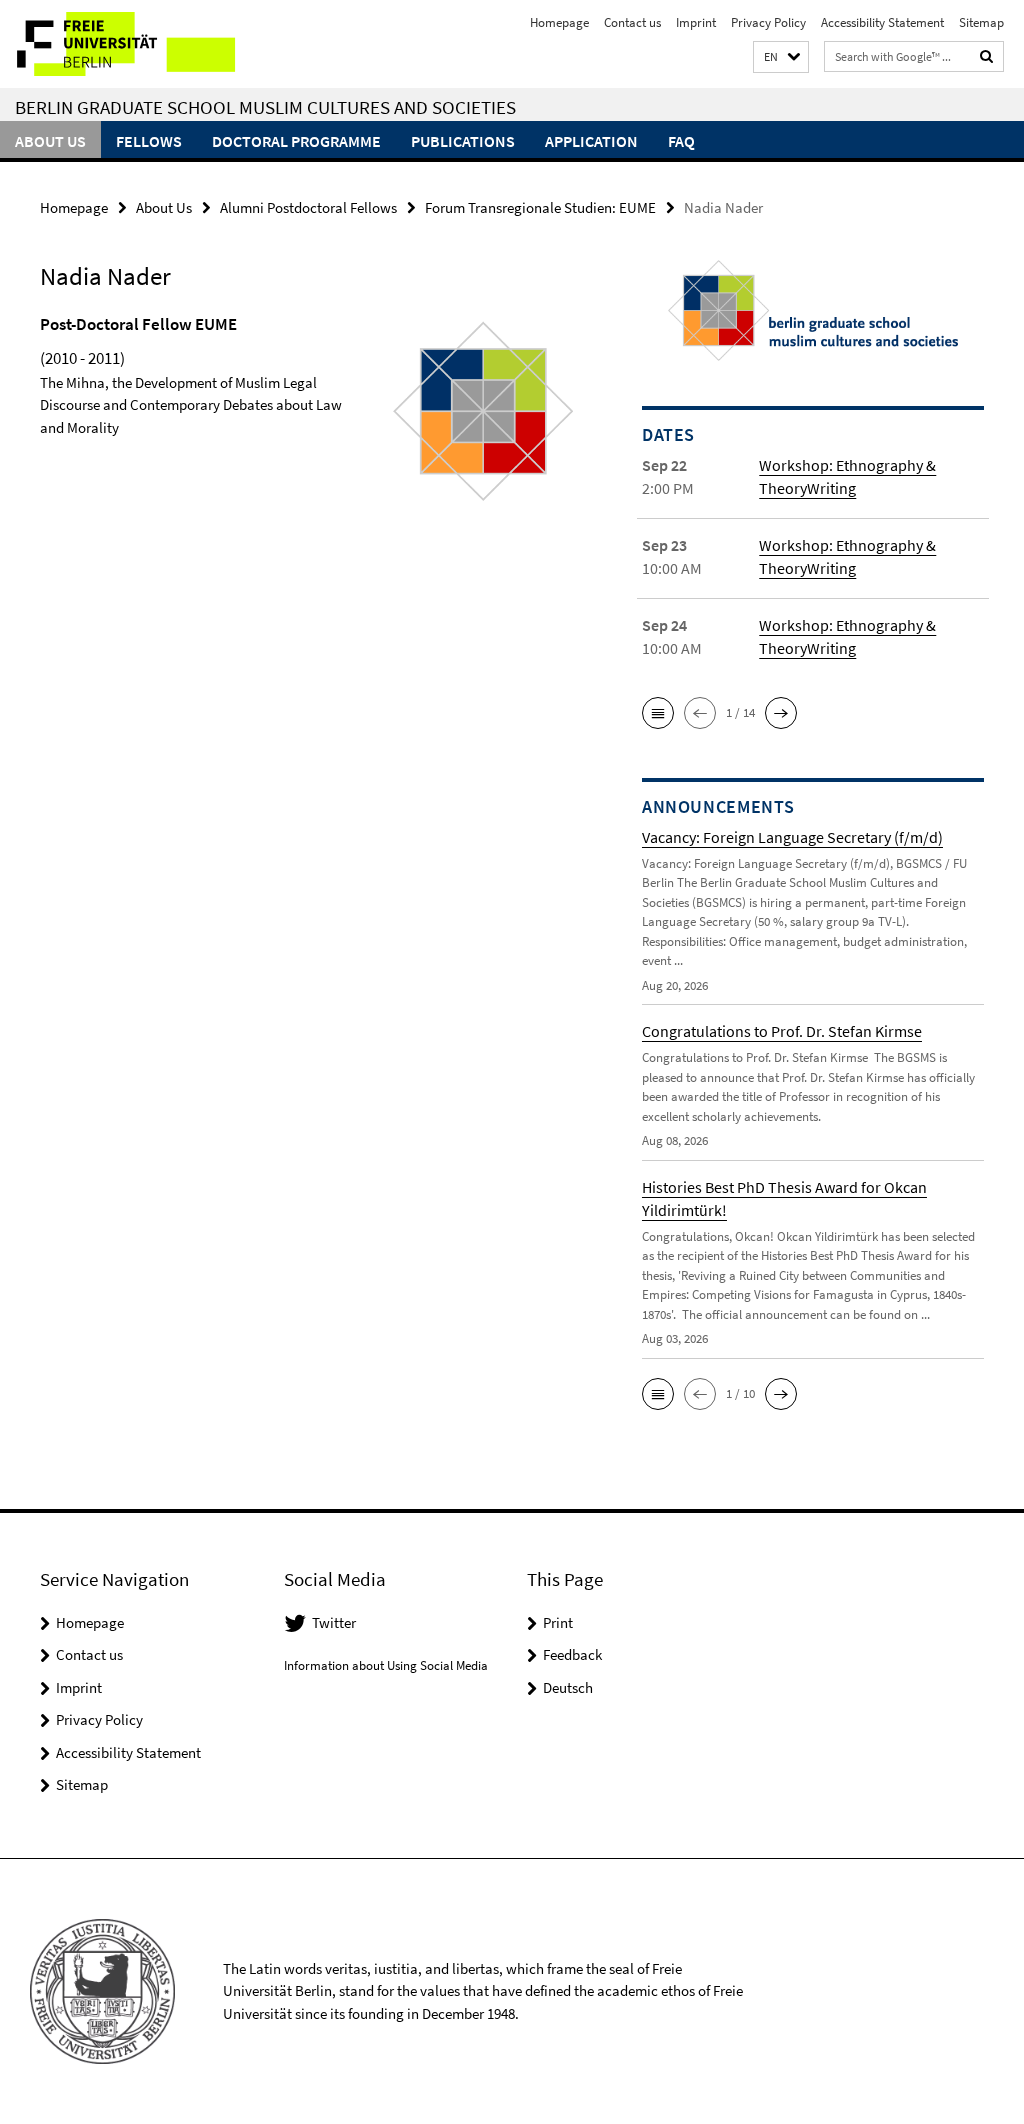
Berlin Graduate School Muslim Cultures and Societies (265, 107)
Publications (463, 141)
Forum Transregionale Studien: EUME (540, 207)
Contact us (632, 22)
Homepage (559, 22)
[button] (781, 57)
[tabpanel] (309, 440)
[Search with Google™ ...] (987, 56)
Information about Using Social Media (386, 1665)
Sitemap (981, 22)
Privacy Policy (768, 22)
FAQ (681, 141)
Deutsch (568, 1687)
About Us (50, 141)
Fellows (149, 141)
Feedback (572, 1654)
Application (591, 141)
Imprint (696, 22)
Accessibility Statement (882, 22)
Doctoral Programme (296, 141)
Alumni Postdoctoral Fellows (308, 207)
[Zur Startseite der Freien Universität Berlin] (132, 44)
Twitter (334, 1622)
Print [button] (558, 1622)
